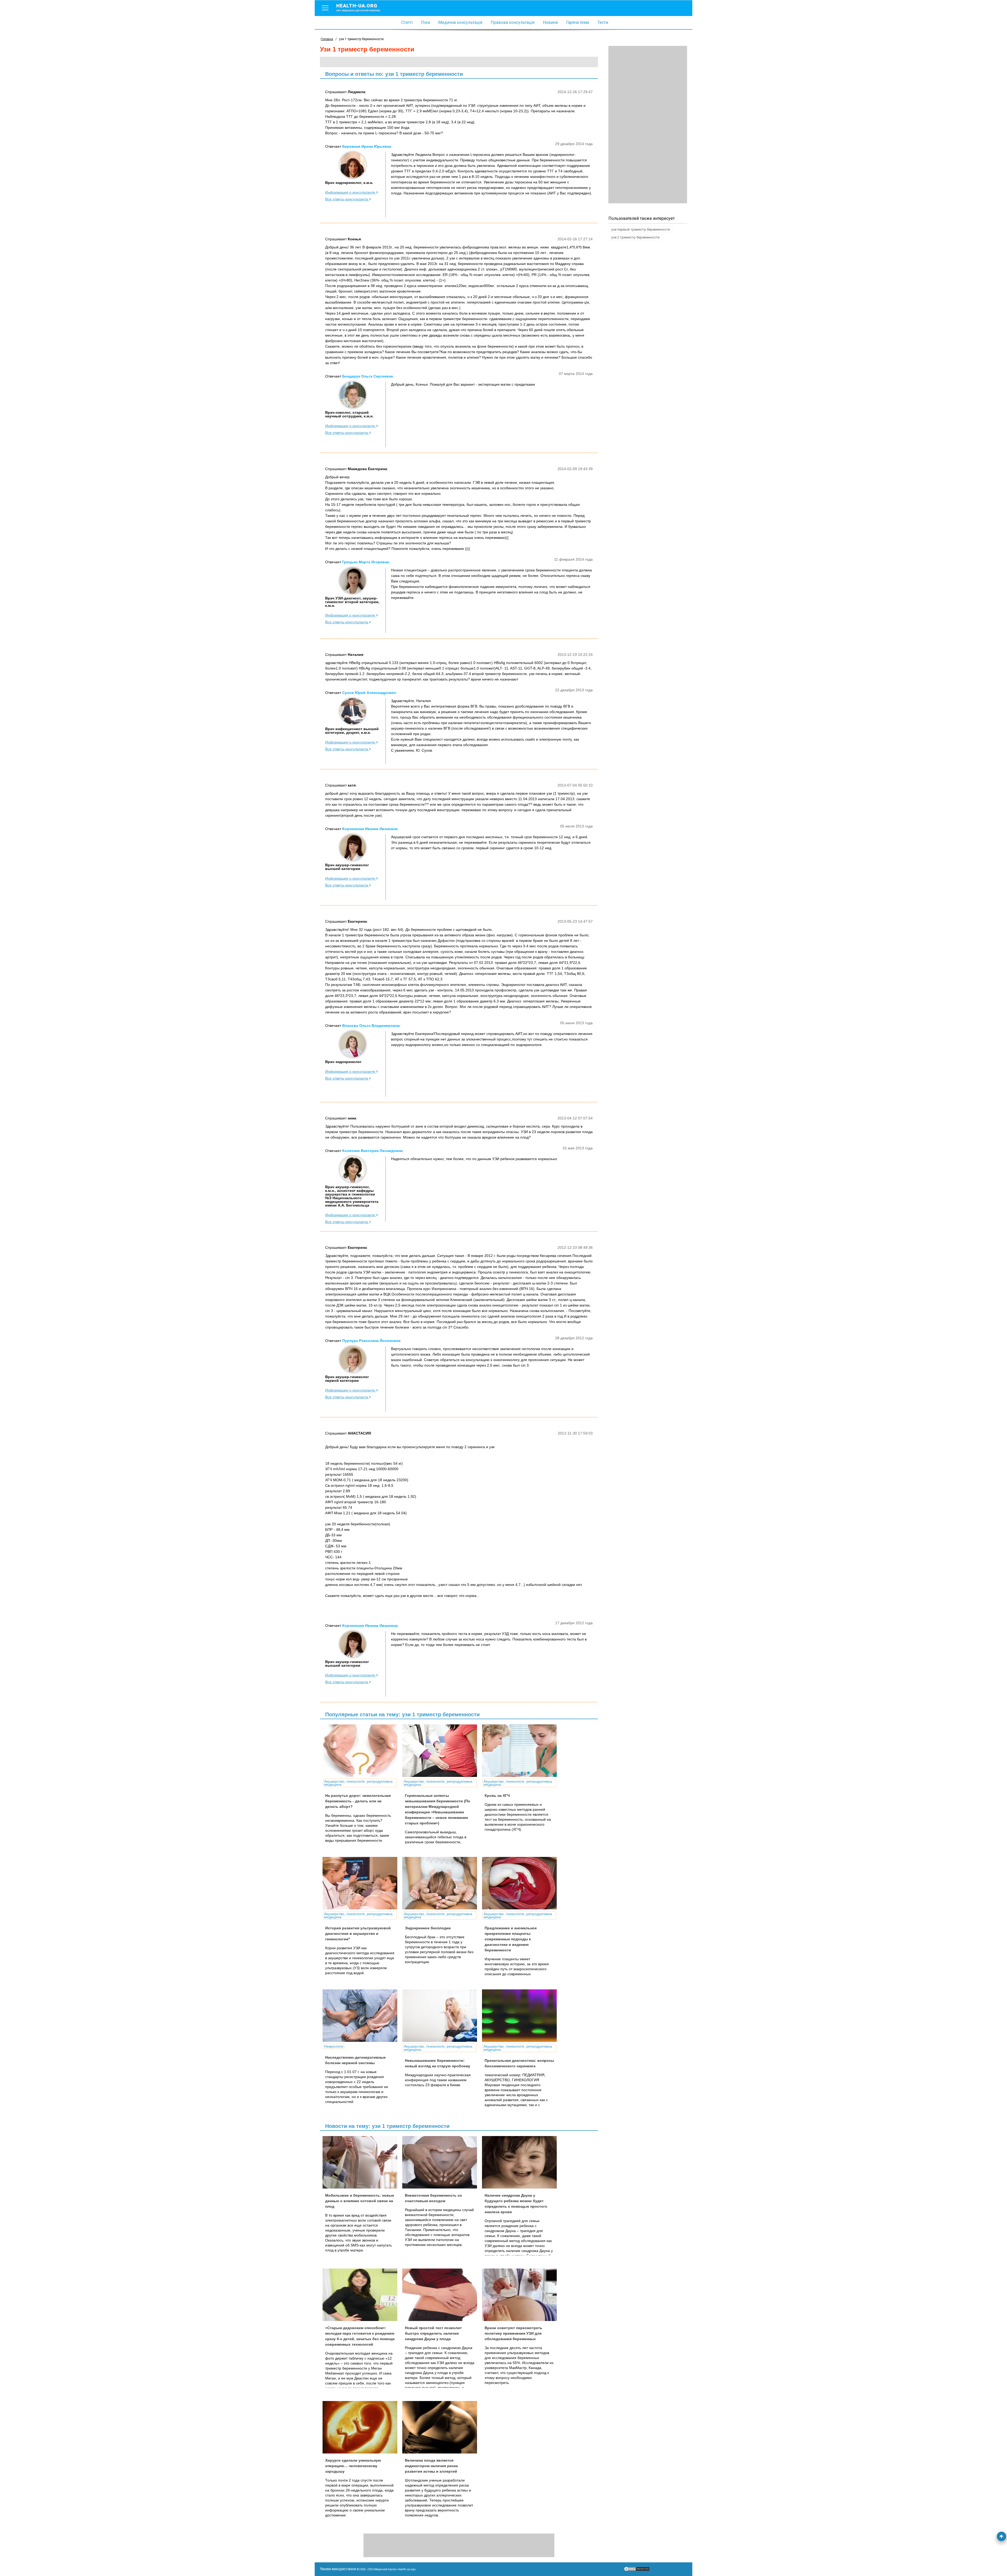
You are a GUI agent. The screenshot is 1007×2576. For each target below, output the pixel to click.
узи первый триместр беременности (641, 229)
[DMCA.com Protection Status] (637, 2570)
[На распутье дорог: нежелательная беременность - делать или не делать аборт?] (362, 1751)
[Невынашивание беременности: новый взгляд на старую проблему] (442, 2016)
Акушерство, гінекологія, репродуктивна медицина (358, 1783)
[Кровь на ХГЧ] (521, 1751)
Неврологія (334, 2046)
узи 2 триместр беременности (635, 237)
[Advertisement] (648, 125)
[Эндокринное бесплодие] (442, 1883)
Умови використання (338, 2569)
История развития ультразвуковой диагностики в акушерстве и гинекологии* (358, 1934)
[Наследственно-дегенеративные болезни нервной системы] (362, 2016)
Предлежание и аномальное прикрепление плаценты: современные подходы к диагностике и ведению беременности (511, 1939)
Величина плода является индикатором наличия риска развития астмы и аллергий (431, 2466)
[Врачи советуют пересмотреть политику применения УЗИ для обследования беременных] (521, 2295)
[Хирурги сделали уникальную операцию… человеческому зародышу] (362, 2427)
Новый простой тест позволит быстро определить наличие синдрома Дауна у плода (433, 2333)
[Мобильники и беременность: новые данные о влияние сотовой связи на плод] (362, 2162)
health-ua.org (358, 7)
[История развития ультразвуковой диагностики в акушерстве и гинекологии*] (362, 1883)
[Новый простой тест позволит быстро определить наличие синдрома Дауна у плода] (442, 2295)
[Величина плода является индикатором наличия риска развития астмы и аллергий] (442, 2427)
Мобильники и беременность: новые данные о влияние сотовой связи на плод (360, 2201)
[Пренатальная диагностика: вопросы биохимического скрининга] (521, 2016)
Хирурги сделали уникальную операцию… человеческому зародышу (353, 2466)
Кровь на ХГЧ (497, 1796)
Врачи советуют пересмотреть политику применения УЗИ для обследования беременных (513, 2333)
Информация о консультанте (351, 192)
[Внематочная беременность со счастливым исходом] (442, 2162)
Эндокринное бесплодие (428, 1928)
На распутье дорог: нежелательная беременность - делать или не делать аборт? (358, 1801)
